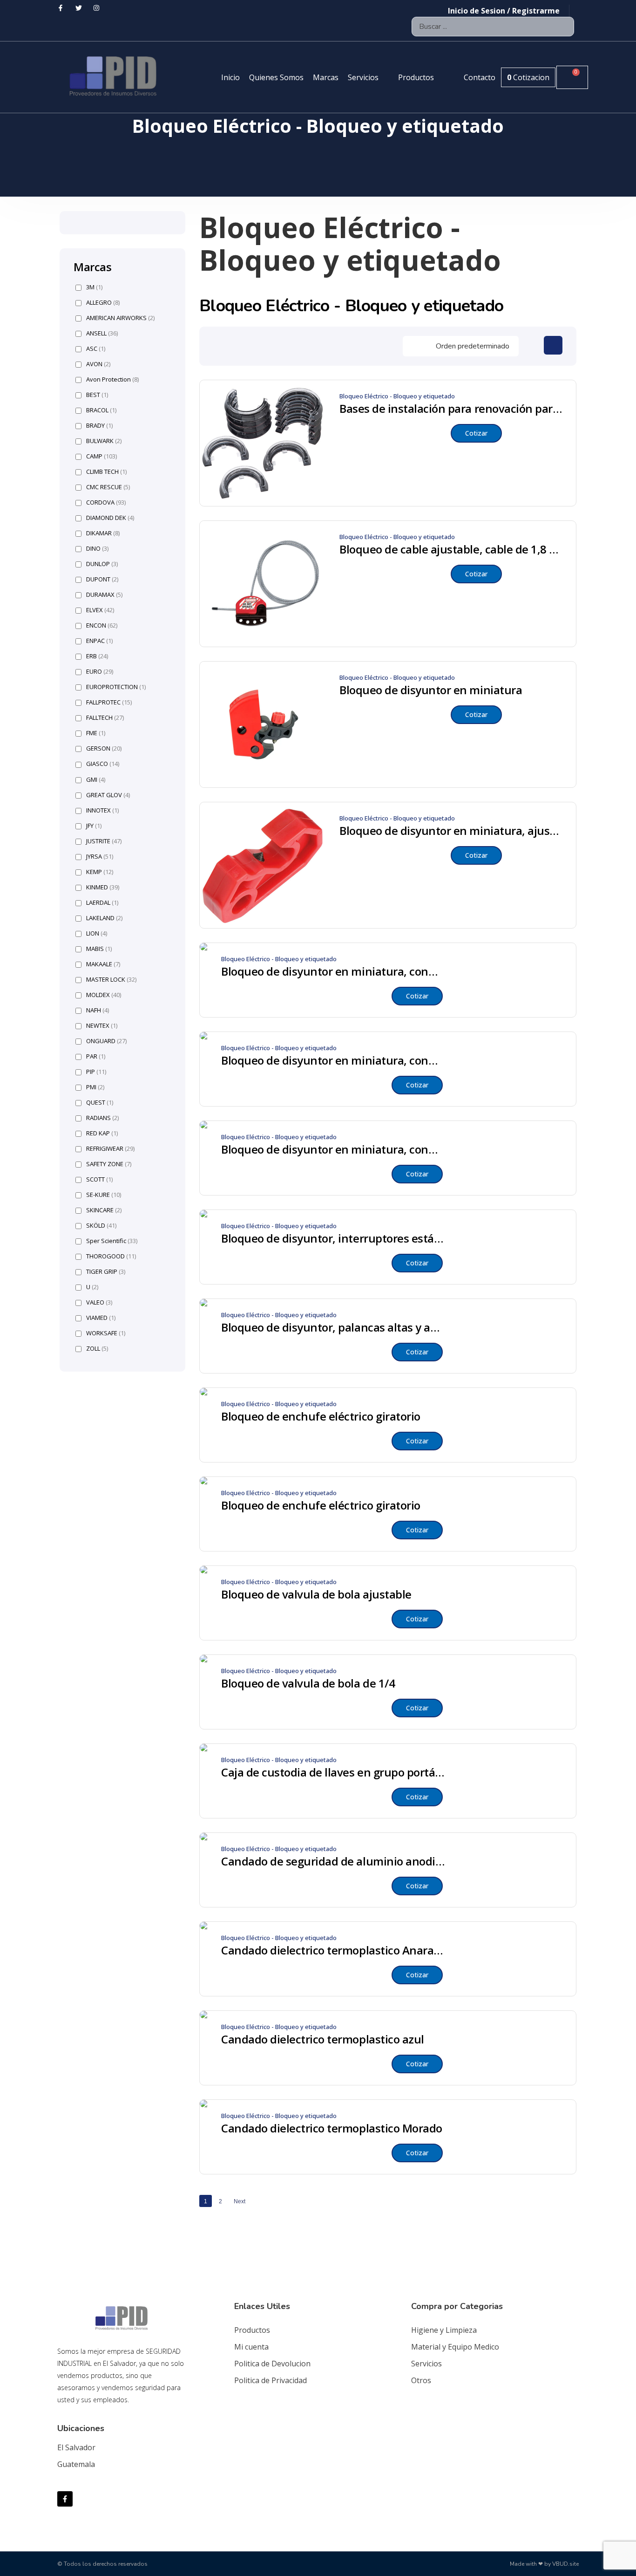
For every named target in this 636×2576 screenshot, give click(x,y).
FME (96, 733)
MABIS (99, 949)
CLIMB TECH (106, 472)
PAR (96, 1056)
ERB (97, 656)
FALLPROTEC (109, 702)
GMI (96, 780)
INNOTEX (102, 810)
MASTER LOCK (111, 980)
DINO (97, 549)
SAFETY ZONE (109, 1164)
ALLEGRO (103, 303)
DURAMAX (104, 595)
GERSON (104, 748)
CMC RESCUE (108, 487)
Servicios (426, 2364)
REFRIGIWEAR (110, 1149)
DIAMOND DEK (110, 518)
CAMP (101, 456)
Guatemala (76, 2464)
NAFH (98, 1010)
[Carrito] (572, 77)
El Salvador (76, 2447)
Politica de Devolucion (272, 2364)
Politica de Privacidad (271, 2380)
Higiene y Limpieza (444, 2330)
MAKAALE (103, 964)
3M (94, 287)
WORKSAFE (106, 1333)
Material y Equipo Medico (455, 2347)
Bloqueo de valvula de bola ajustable (316, 1594)
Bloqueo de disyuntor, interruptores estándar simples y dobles (333, 1238)
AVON (98, 364)
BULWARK (104, 441)
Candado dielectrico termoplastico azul (323, 2039)
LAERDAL (102, 903)
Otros (421, 2380)
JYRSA (100, 857)
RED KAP (102, 1133)
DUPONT (102, 579)
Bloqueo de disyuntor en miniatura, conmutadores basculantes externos (333, 971)
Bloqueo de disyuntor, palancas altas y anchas (333, 1327)
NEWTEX (102, 1026)
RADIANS (102, 1118)
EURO (100, 672)
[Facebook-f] (65, 2499)
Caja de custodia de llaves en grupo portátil (333, 1772)
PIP (96, 1072)
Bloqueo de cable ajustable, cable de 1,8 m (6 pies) (451, 549)
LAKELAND (104, 918)
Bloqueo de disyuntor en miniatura (431, 690)
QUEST (100, 1103)
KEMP (100, 872)
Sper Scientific (112, 1241)
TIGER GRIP (106, 1272)
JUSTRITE (104, 841)
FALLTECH (105, 718)
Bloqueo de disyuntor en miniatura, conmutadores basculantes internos (333, 1149)
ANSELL (102, 333)
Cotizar (476, 433)
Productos (252, 2330)
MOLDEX (104, 995)
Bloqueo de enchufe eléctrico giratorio (321, 1416)
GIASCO (103, 764)
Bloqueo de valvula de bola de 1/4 (308, 1683)
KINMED (103, 887)
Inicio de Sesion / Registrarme (504, 11)
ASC (96, 349)
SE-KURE (104, 1195)
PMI (95, 1087)
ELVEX (100, 610)
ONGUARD (106, 1041)
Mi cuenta (251, 2347)
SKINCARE (104, 1210)
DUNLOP (102, 564)
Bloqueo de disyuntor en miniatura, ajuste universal (451, 831)
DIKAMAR (103, 533)
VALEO (99, 1302)
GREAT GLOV (108, 795)
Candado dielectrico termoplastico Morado (332, 2128)
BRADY (99, 426)
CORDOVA (106, 502)
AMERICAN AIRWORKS (120, 318)
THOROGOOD (111, 1256)
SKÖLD (101, 1226)
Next (240, 2201)
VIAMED (101, 1318)
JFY (94, 826)
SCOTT (99, 1179)
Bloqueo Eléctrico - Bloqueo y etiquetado (397, 396)
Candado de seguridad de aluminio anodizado (333, 1861)
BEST (97, 395)
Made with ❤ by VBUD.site (544, 2564)
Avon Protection (112, 379)
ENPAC (99, 641)
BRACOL (101, 410)
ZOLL (97, 1349)
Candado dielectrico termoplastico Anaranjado (333, 1950)
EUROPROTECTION (116, 687)
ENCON (102, 625)
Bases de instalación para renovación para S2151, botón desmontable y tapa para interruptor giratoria (451, 409)
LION (97, 933)
